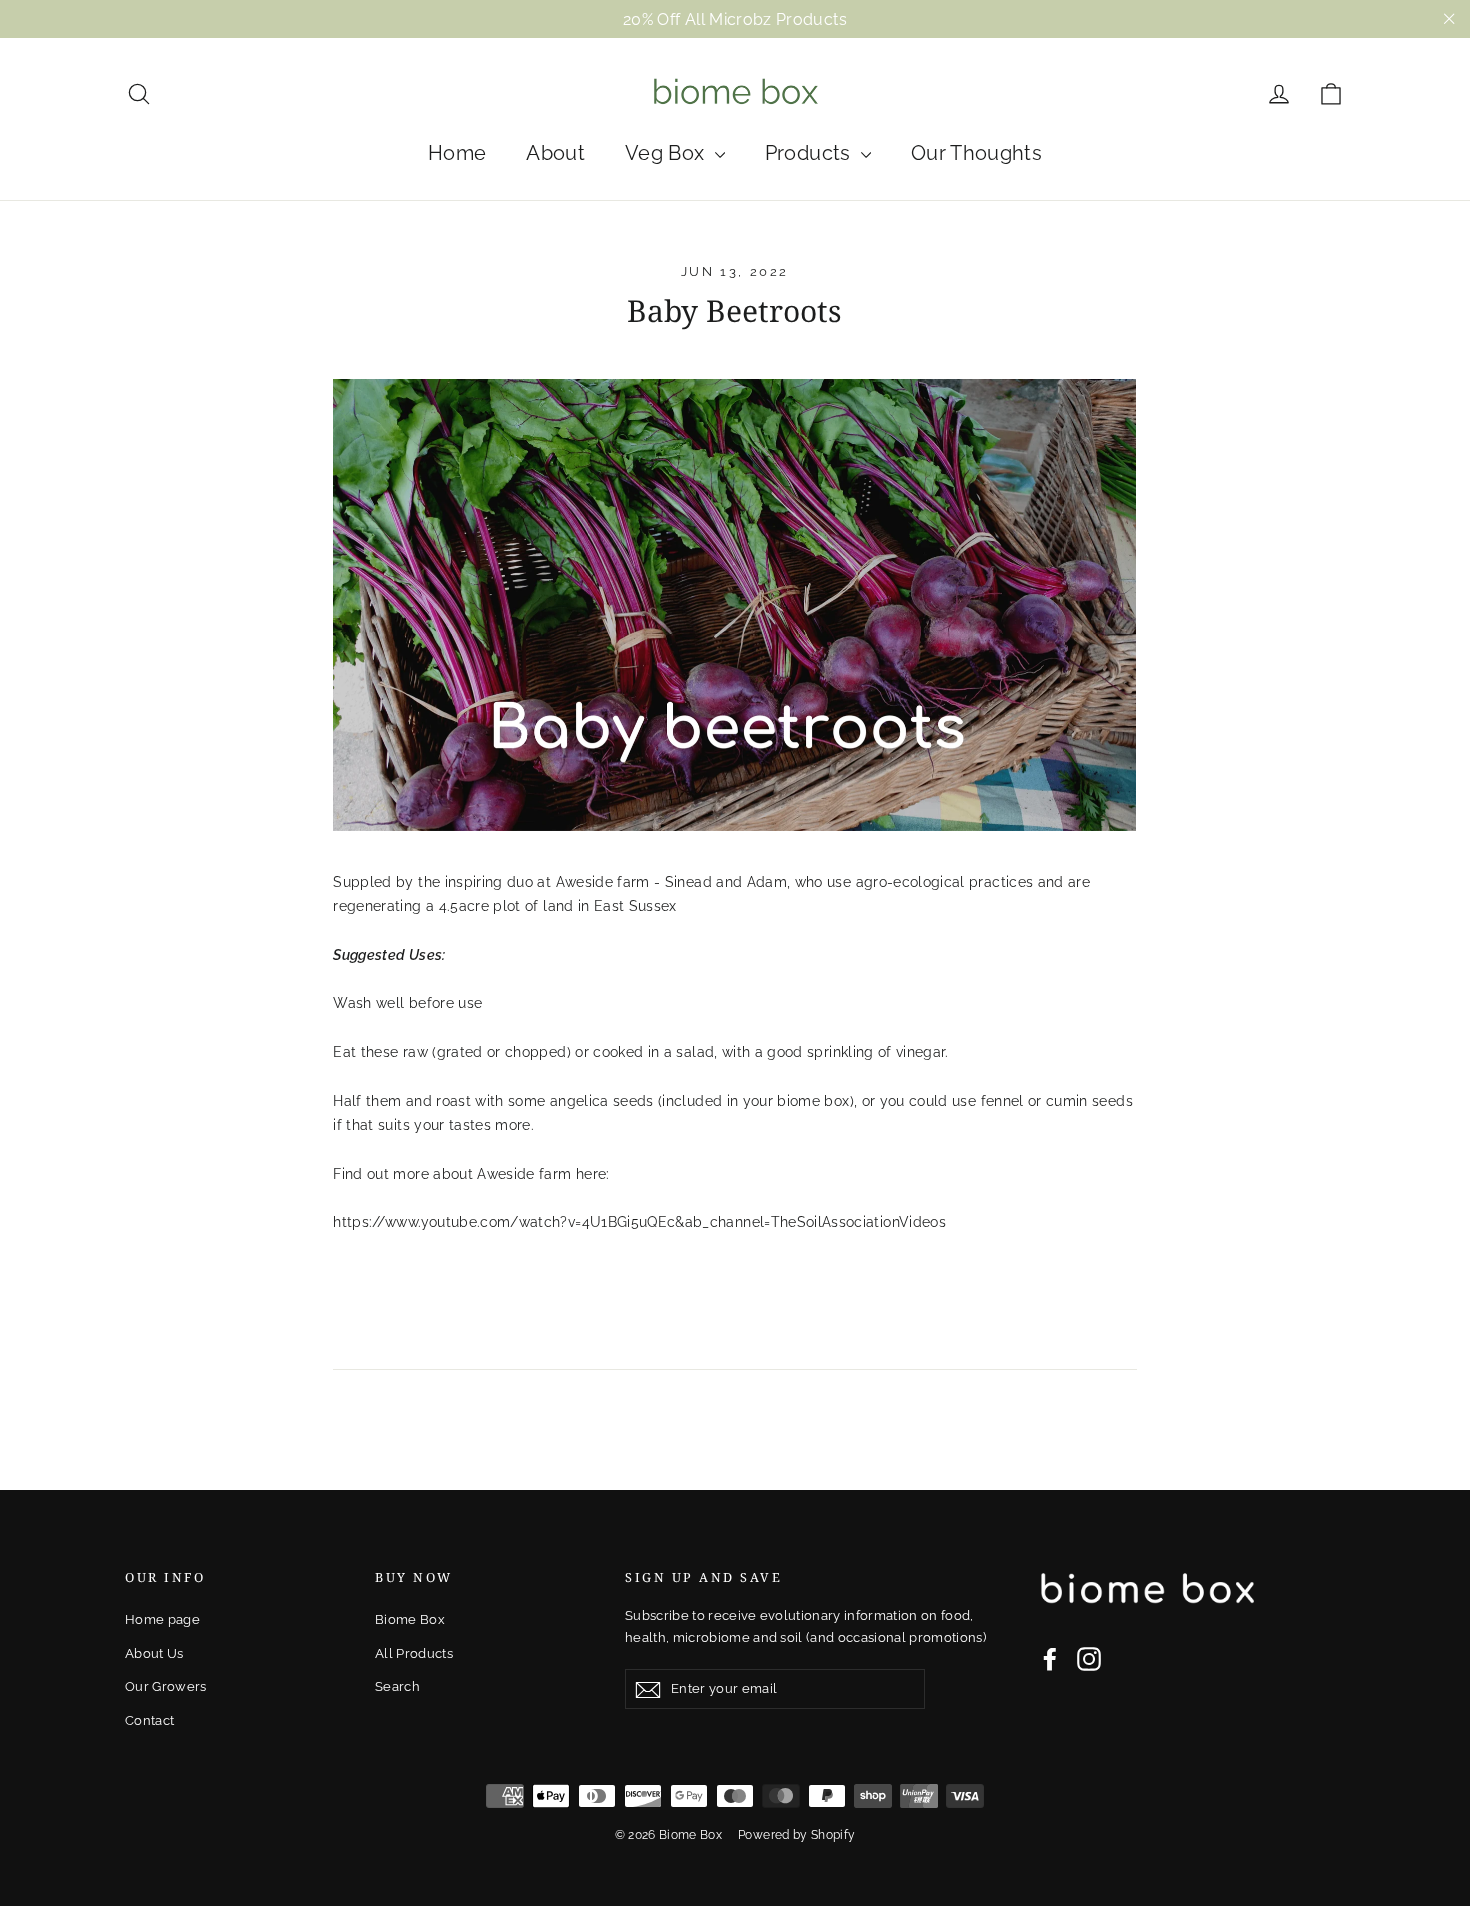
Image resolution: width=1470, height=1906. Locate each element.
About (555, 153)
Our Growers (166, 1686)
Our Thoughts (976, 153)
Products (810, 153)
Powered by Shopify (796, 1835)
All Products (414, 1653)
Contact (149, 1720)
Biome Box (410, 1619)
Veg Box (667, 153)
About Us (154, 1653)
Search (397, 1686)
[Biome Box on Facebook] (1050, 1659)
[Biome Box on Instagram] (1089, 1659)
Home (457, 153)
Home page (162, 1619)
